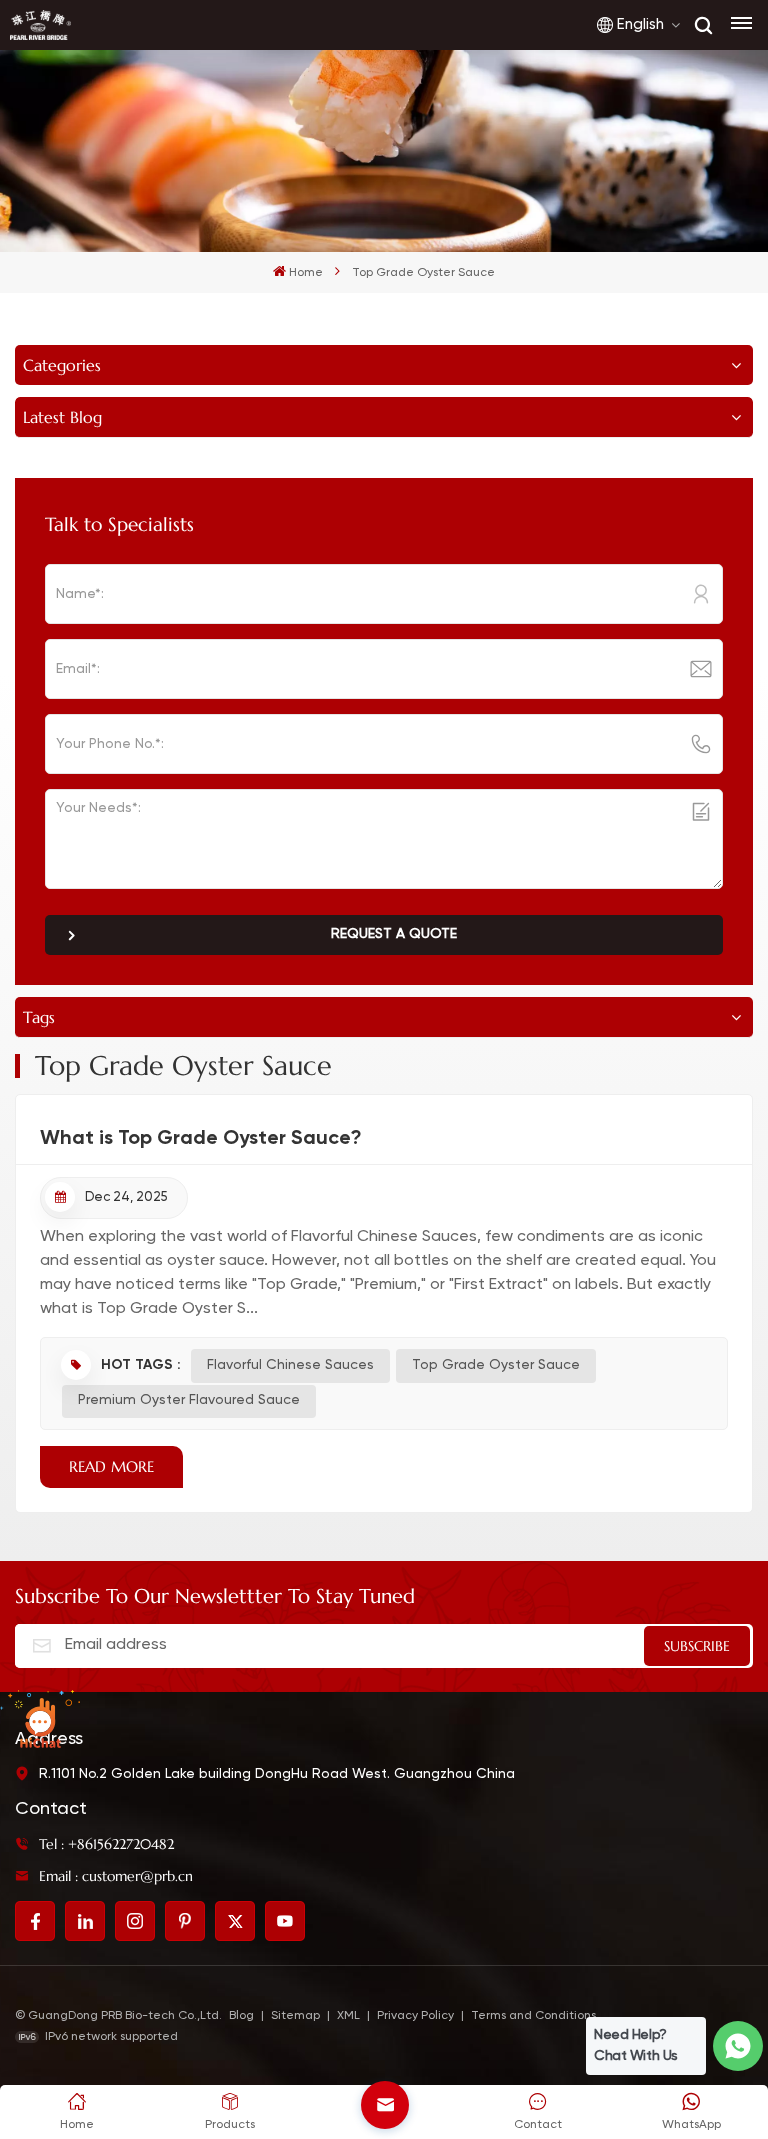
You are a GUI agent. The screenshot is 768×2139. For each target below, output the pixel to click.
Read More (111, 1466)
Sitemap (295, 2016)
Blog (241, 2016)
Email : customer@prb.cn (116, 1876)
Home (306, 273)
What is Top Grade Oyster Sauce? (201, 1137)
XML (348, 2016)
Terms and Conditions (533, 2016)
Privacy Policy (415, 2016)
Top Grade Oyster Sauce (496, 1365)
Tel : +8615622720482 (106, 1844)
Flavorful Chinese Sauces (290, 1365)
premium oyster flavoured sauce (189, 1400)
